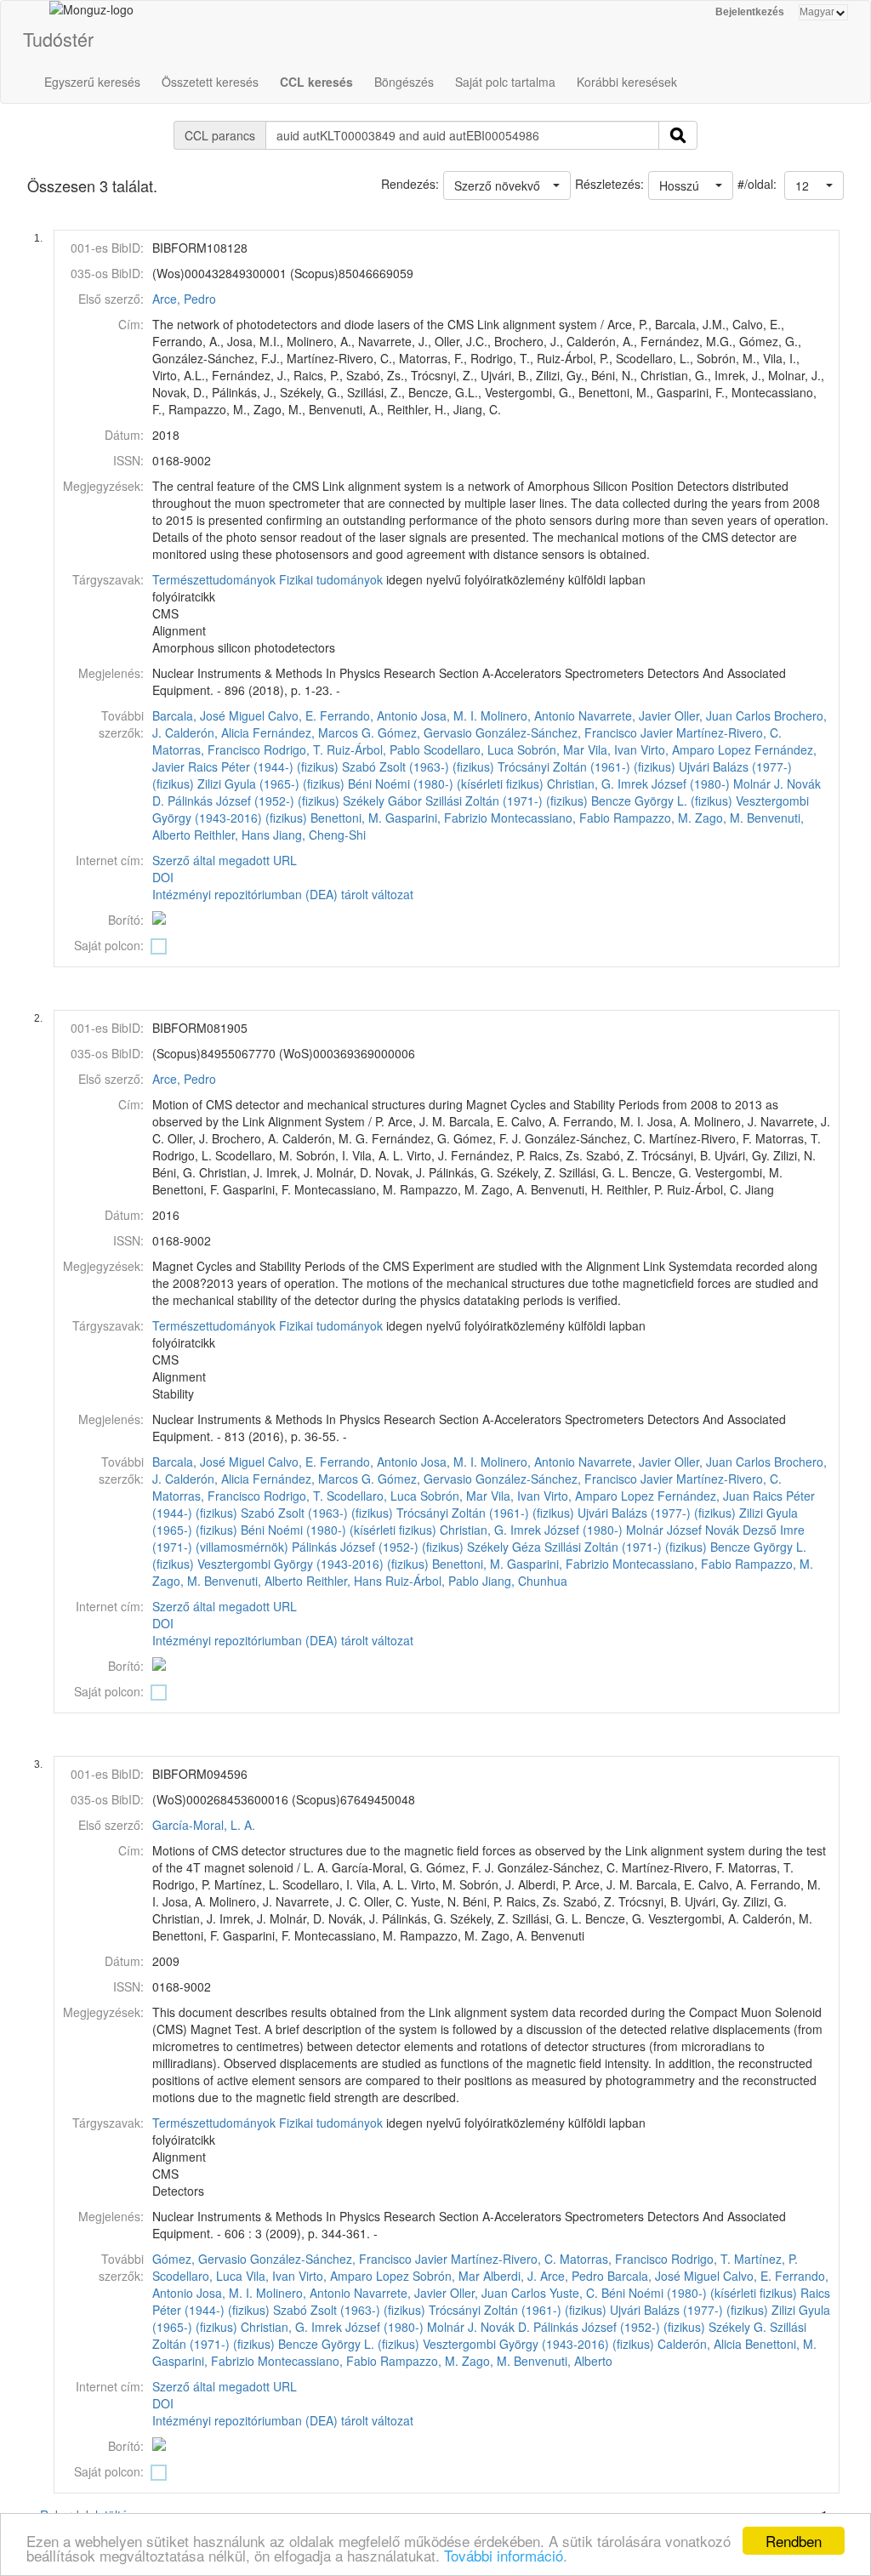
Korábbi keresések (627, 82)
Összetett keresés (210, 82)
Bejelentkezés (750, 12)
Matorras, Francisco (206, 749)
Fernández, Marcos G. (313, 732)
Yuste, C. (574, 2293)
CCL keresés (316, 82)
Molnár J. (758, 784)
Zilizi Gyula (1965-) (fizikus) (271, 784)
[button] (814, 185)
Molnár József (664, 1530)
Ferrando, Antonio (369, 715)
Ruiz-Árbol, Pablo (373, 749)
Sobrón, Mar (551, 749)
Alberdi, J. (510, 2276)
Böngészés (404, 82)
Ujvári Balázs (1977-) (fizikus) (657, 1513)
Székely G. (737, 2327)
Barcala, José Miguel (208, 715)
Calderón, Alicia (207, 732)
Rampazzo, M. (652, 818)
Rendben (794, 2541)
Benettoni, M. (346, 818)
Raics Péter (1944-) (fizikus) (263, 767)
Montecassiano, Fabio (550, 818)
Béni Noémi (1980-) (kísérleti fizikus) (446, 784)
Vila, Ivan (612, 749)
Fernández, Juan (703, 1496)
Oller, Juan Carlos (723, 715)
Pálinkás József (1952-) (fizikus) (253, 801)
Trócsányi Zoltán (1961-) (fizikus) (586, 767)
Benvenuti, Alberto (253, 1581)
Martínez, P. (766, 2259)
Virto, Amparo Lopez (696, 749)
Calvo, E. (292, 715)
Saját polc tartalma (505, 82)
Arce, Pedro (184, 299)
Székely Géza (504, 1547)
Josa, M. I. (449, 715)
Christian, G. (581, 784)
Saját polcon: (109, 945)
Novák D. (505, 2327)
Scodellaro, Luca (469, 749)
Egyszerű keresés (92, 82)
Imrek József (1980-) (674, 784)
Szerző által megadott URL (225, 860)
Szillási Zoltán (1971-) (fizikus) (507, 801)
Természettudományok (214, 579)
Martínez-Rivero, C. (729, 732)
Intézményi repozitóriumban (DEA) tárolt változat (283, 894)
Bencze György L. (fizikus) (662, 801)
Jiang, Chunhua (525, 1581)
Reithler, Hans (232, 835)
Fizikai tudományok (331, 579)
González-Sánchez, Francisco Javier (574, 732)
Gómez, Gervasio (425, 732)
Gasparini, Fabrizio (436, 818)
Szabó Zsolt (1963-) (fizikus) (418, 767)
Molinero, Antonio (528, 715)
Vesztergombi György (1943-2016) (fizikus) (313, 1564)
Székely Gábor (382, 801)
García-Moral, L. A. (204, 1825)
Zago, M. (719, 818)
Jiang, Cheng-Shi (319, 835)
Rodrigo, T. (293, 749)
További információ (504, 2555)
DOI (163, 877)
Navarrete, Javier (625, 715)
